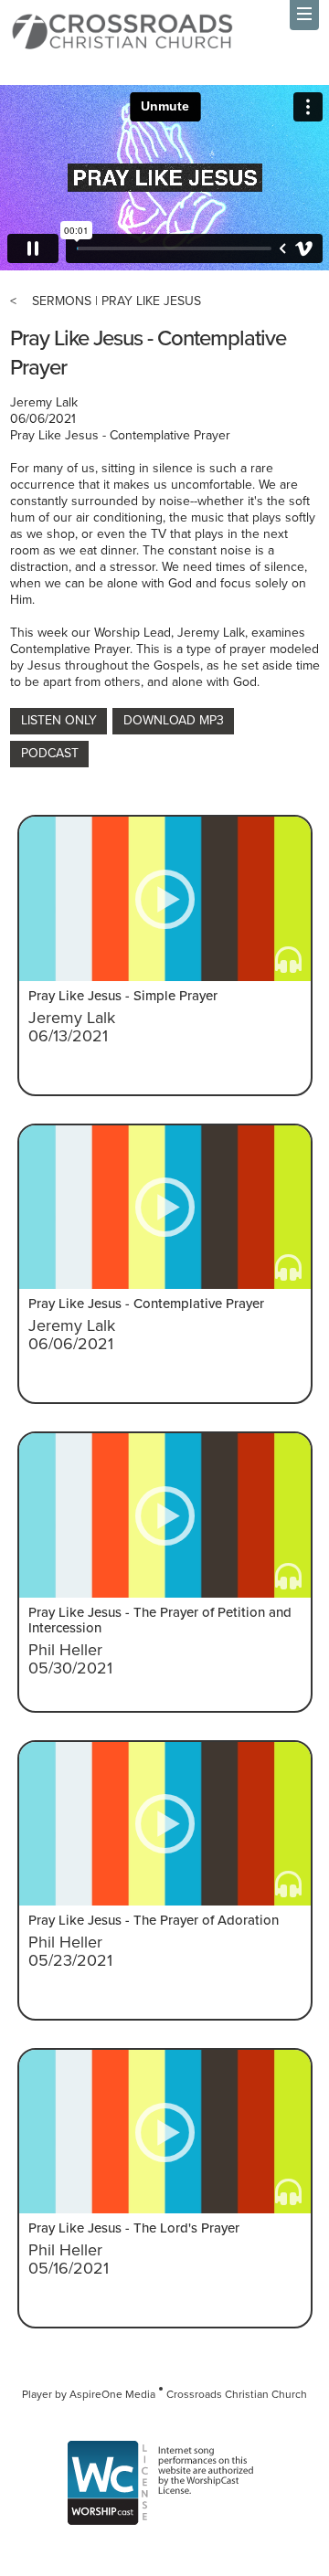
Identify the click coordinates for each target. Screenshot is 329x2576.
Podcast (50, 753)
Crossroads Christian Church (237, 2394)
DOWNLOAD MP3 (174, 720)
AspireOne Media (112, 2394)
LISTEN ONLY (59, 720)
